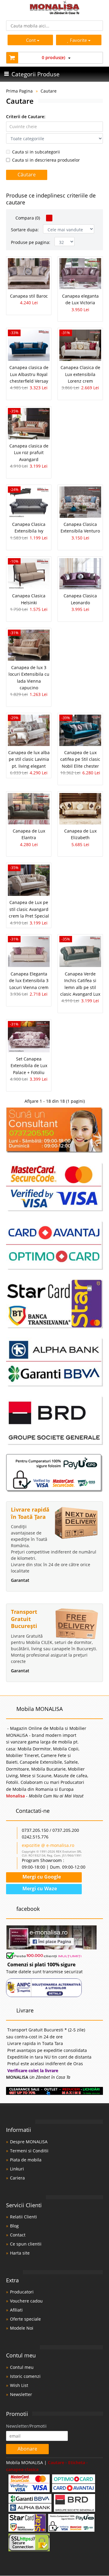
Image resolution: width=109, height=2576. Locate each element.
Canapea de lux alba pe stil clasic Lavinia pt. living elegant (29, 759)
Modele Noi (22, 2328)
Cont (31, 40)
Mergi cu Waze (39, 1889)
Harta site (20, 2253)
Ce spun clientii (26, 2244)
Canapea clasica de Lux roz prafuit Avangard (29, 453)
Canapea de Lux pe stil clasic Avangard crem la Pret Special (29, 909)
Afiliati (16, 2310)
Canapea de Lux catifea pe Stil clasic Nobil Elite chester (80, 759)
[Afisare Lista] (57, 218)
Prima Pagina (19, 91)
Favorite (79, 40)
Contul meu (22, 2367)
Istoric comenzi (25, 2376)
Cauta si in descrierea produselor (46, 160)
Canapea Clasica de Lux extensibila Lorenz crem (80, 374)
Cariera (17, 2178)
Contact (18, 2235)
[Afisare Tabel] (49, 218)
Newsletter (21, 2394)
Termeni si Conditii (29, 2151)
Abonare (27, 2449)
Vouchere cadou (26, 2301)
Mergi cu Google (41, 1877)
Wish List (19, 2385)
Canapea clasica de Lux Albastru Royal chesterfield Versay (29, 374)
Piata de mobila (26, 2160)
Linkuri (17, 2169)
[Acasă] (55, 13)
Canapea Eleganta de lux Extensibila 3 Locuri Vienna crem (29, 981)
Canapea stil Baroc (29, 296)
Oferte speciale (25, 2319)
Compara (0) (27, 218)
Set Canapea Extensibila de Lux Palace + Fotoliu (29, 1066)
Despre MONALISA (29, 2142)
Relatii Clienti (23, 2217)
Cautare (49, 91)
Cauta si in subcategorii (36, 152)
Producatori (22, 2292)
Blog (14, 2226)
